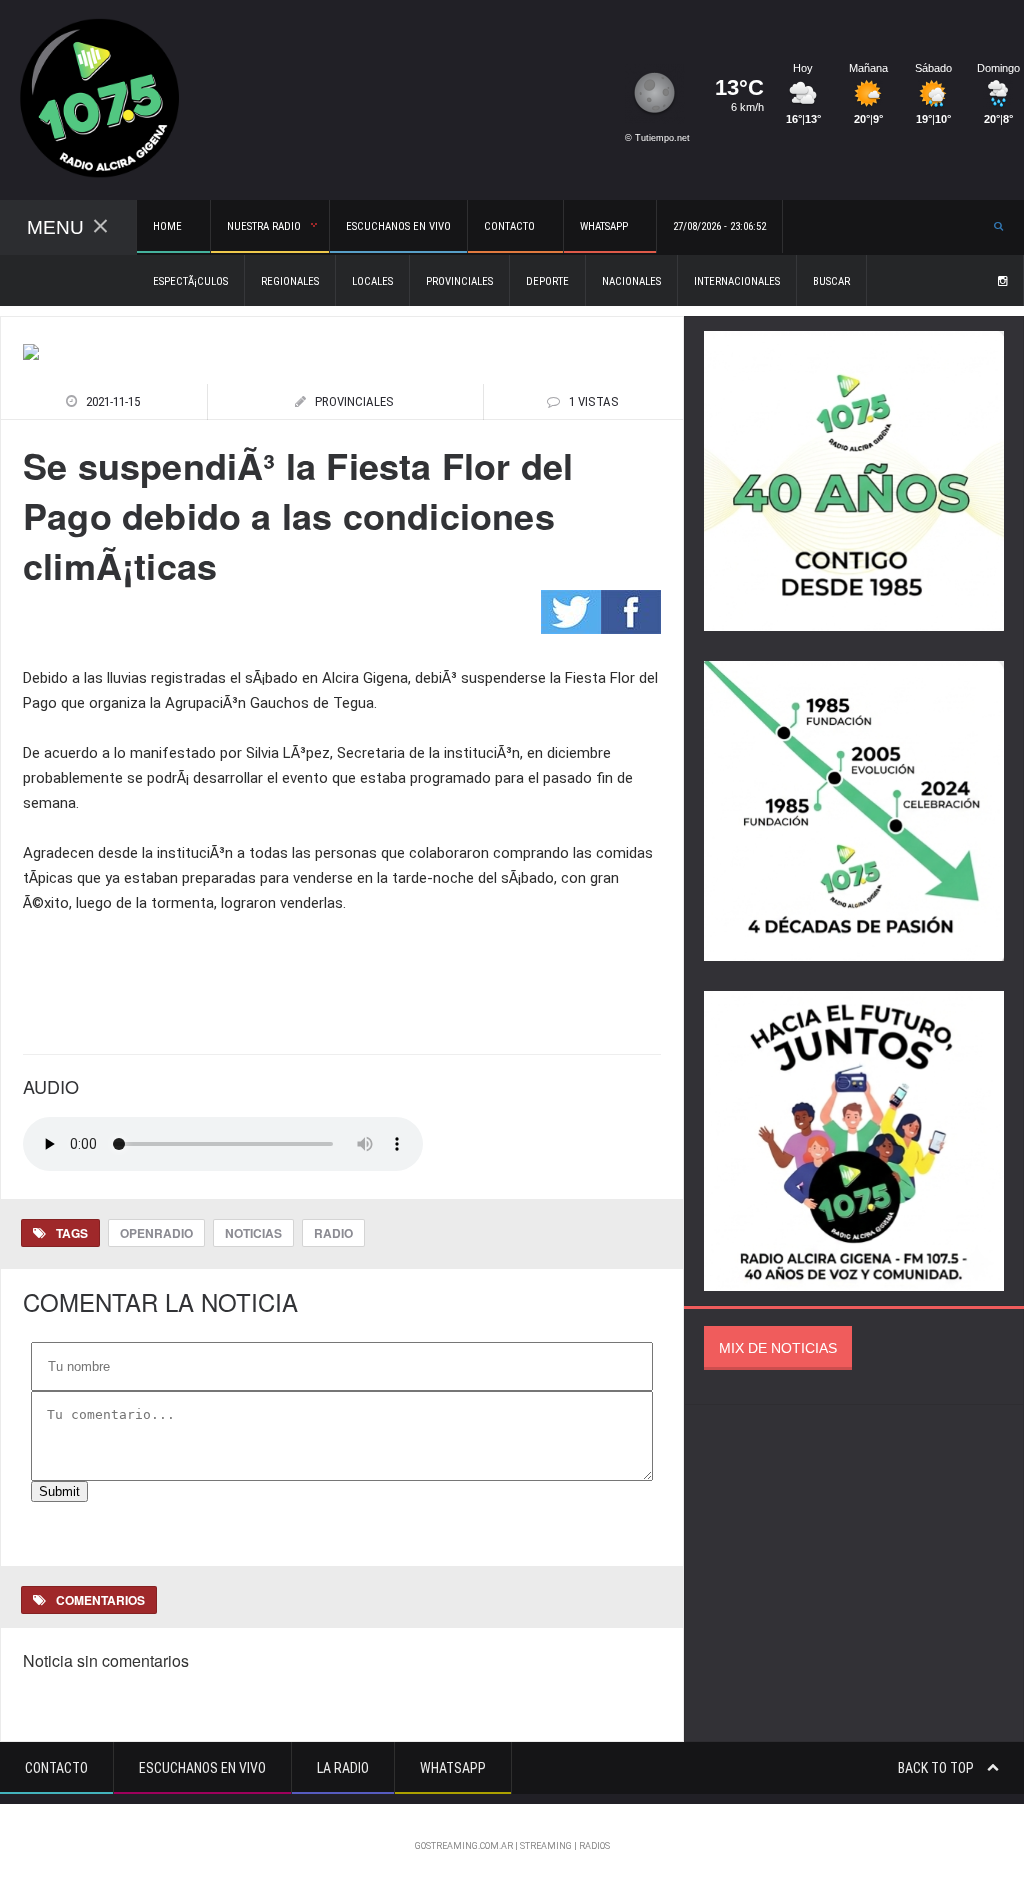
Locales (372, 281)
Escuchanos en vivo (398, 226)
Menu (55, 227)
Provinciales (459, 281)
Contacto (56, 1768)
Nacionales (631, 281)
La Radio (343, 1768)
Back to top (937, 1768)
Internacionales (737, 281)
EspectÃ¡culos (190, 281)
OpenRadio (156, 1233)
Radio (333, 1233)
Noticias (253, 1233)
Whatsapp (453, 1768)
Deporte (547, 281)
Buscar (831, 281)
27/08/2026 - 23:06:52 (719, 226)
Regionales (290, 281)
